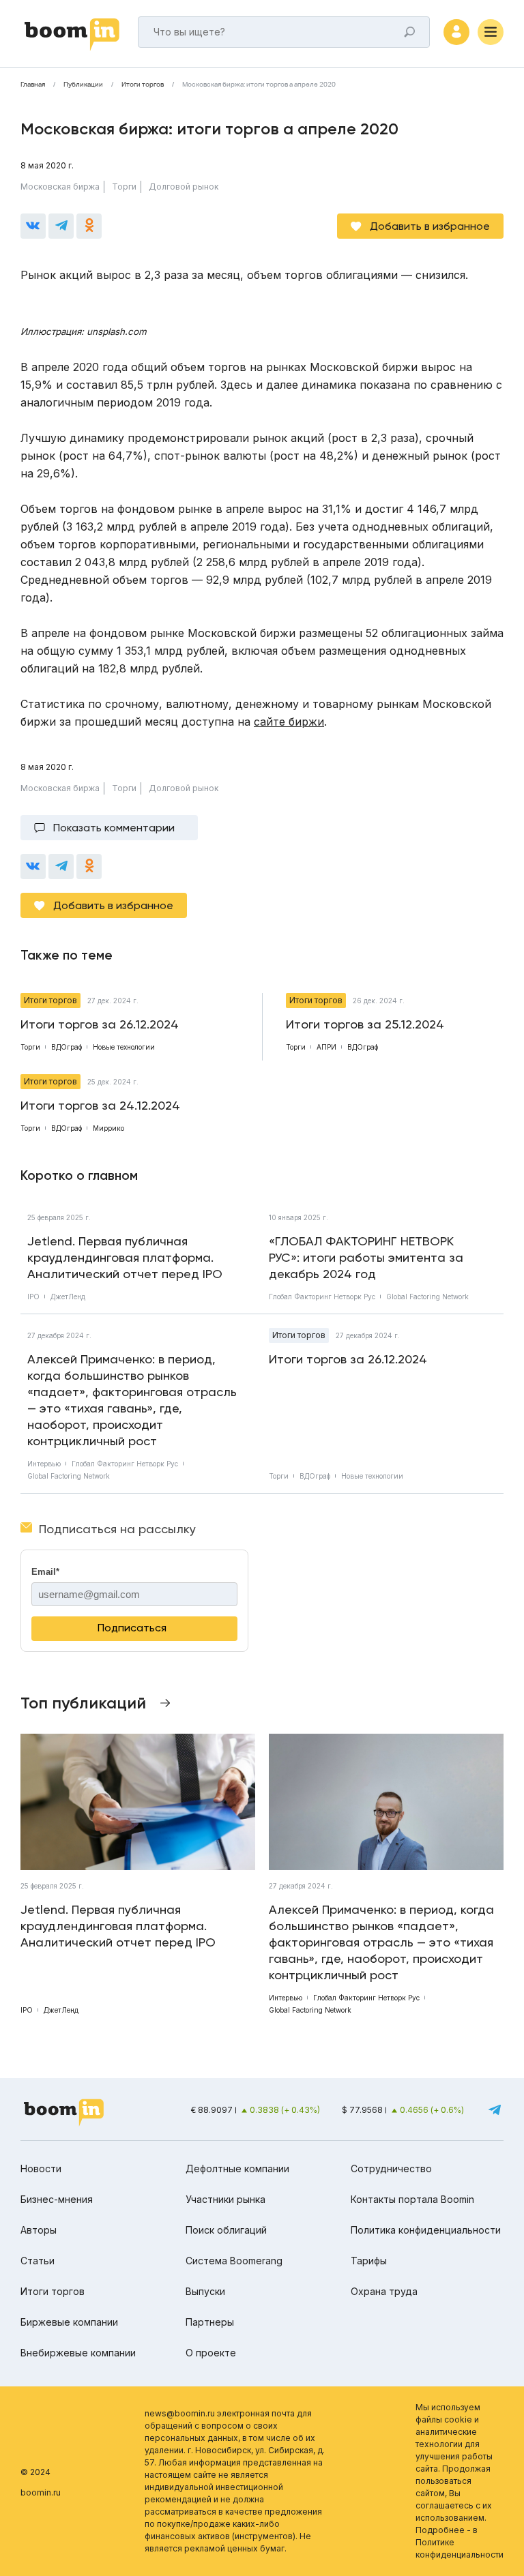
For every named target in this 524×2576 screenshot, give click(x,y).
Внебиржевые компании (78, 2353)
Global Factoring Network (427, 1297)
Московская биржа (60, 187)
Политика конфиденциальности (426, 2230)
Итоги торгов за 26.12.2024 (348, 1359)
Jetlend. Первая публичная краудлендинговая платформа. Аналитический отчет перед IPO (125, 1257)
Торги (124, 187)
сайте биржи (289, 722)
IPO (33, 1297)
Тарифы (369, 2261)
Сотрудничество (391, 2168)
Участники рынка (225, 2199)
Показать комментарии (114, 828)
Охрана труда (384, 2291)
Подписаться (132, 1628)
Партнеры (210, 2322)
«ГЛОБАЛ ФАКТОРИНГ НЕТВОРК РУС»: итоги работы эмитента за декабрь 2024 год (366, 1257)
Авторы (39, 2230)
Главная (33, 85)
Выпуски (205, 2291)
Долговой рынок (184, 187)
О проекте (211, 2353)
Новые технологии (372, 1476)
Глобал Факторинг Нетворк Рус (322, 1297)
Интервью (44, 1464)
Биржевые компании (69, 2322)
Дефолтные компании (237, 2168)
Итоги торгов (143, 85)
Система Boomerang (234, 2261)
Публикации (83, 85)
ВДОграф (315, 1476)
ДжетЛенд (68, 1297)
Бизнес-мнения (57, 2199)
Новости (41, 2168)
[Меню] (491, 32)
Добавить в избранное (430, 226)
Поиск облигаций (226, 2230)
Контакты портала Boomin (412, 2199)
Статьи (38, 2261)
